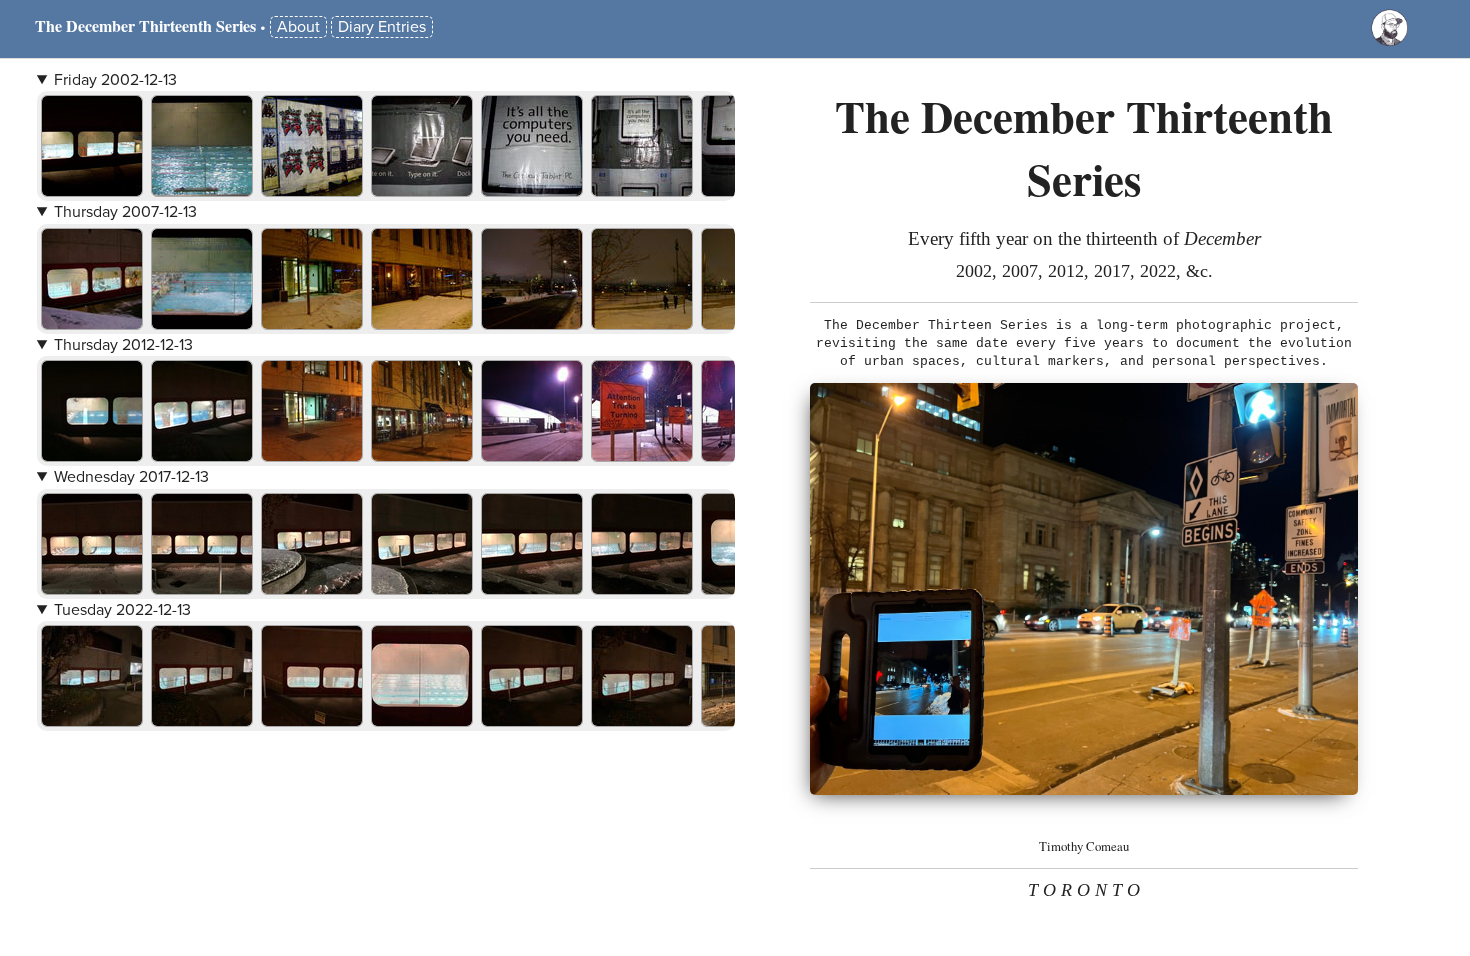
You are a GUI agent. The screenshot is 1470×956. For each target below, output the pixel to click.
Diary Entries (382, 27)
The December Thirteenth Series (145, 25)
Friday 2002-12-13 (115, 80)
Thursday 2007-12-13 (125, 212)
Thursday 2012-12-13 (123, 345)
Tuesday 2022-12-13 (122, 610)
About (298, 27)
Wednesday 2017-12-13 (131, 477)
